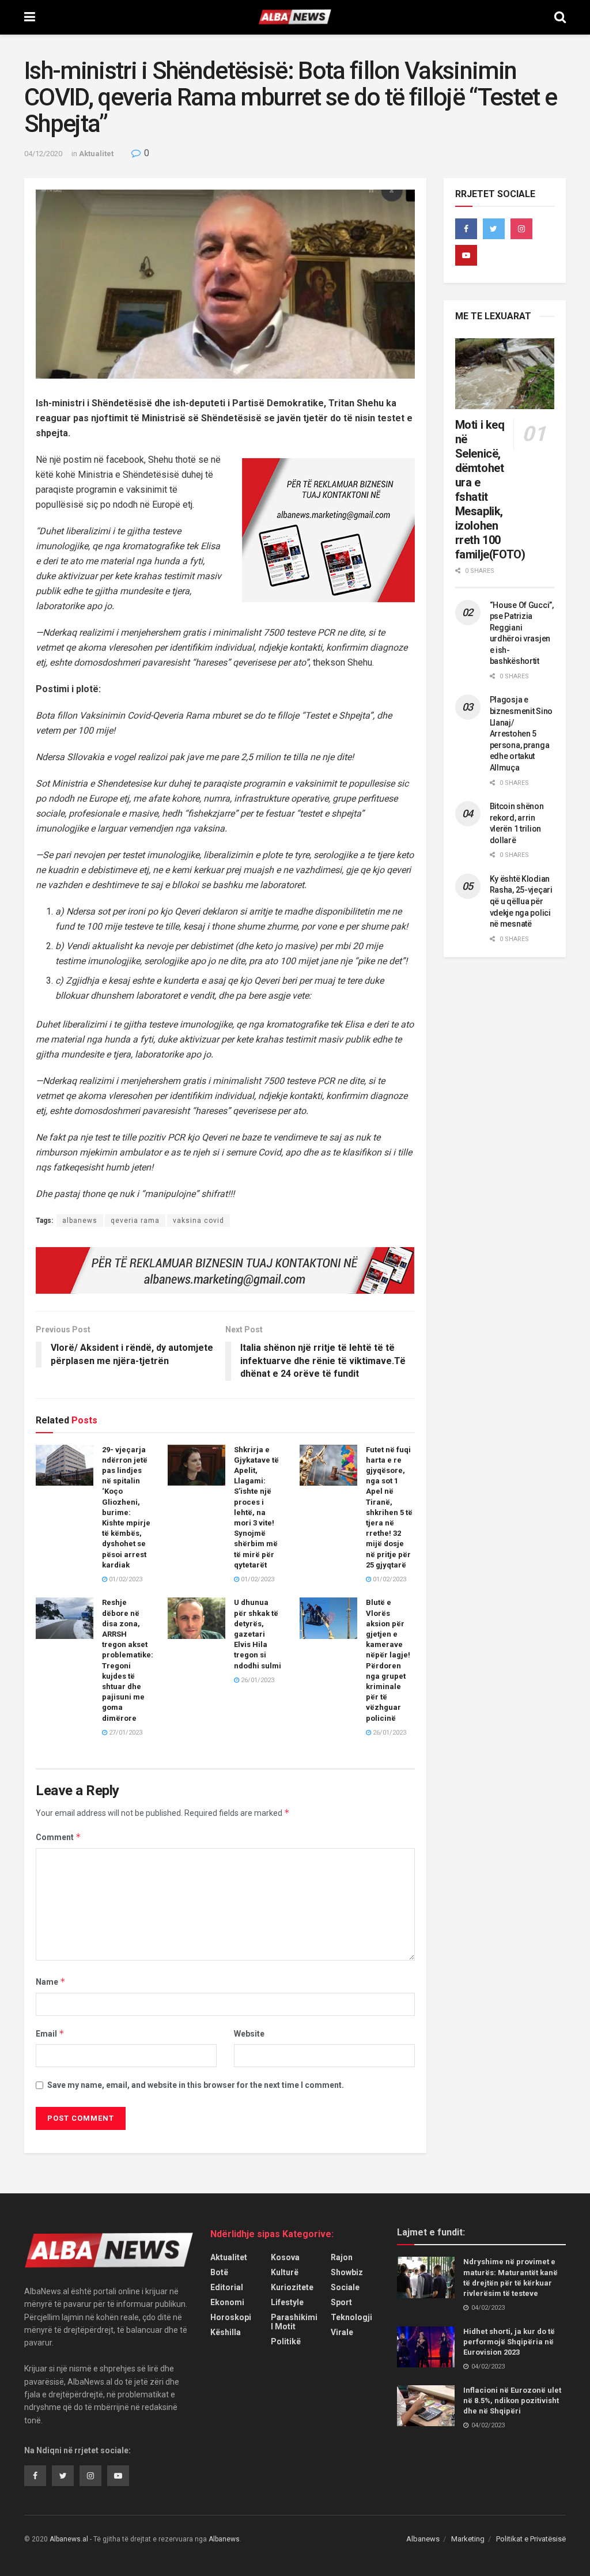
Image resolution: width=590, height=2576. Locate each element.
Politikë (286, 2341)
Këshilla (226, 2332)
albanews (80, 1221)
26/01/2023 (257, 1680)
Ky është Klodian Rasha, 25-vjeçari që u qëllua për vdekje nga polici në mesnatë (521, 901)
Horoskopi (231, 2317)
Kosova (285, 2257)
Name (51, 1982)
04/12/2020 (43, 154)
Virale (342, 2332)
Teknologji (351, 2317)
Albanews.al (69, 2539)
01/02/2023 (125, 1579)
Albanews (423, 2539)
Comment (58, 1837)
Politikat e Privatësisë (531, 2539)
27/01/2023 (125, 1733)
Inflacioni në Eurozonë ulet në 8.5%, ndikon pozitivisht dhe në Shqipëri (512, 2401)
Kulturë (285, 2272)
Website (249, 2034)
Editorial (227, 2287)
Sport (341, 2302)
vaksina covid (198, 1221)
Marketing (468, 2539)
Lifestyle (287, 2302)
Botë (219, 2272)
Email (50, 2033)
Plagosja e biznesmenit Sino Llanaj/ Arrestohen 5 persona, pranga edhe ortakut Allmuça (521, 734)
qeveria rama (135, 1221)
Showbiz (347, 2272)
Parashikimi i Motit (294, 2322)
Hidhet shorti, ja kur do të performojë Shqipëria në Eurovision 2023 (509, 2342)
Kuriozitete (292, 2287)
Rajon (342, 2257)
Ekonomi (227, 2302)
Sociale (345, 2287)
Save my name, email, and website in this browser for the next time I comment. (196, 2085)
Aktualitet (96, 154)
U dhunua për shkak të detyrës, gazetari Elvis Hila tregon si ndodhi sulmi (258, 1634)
